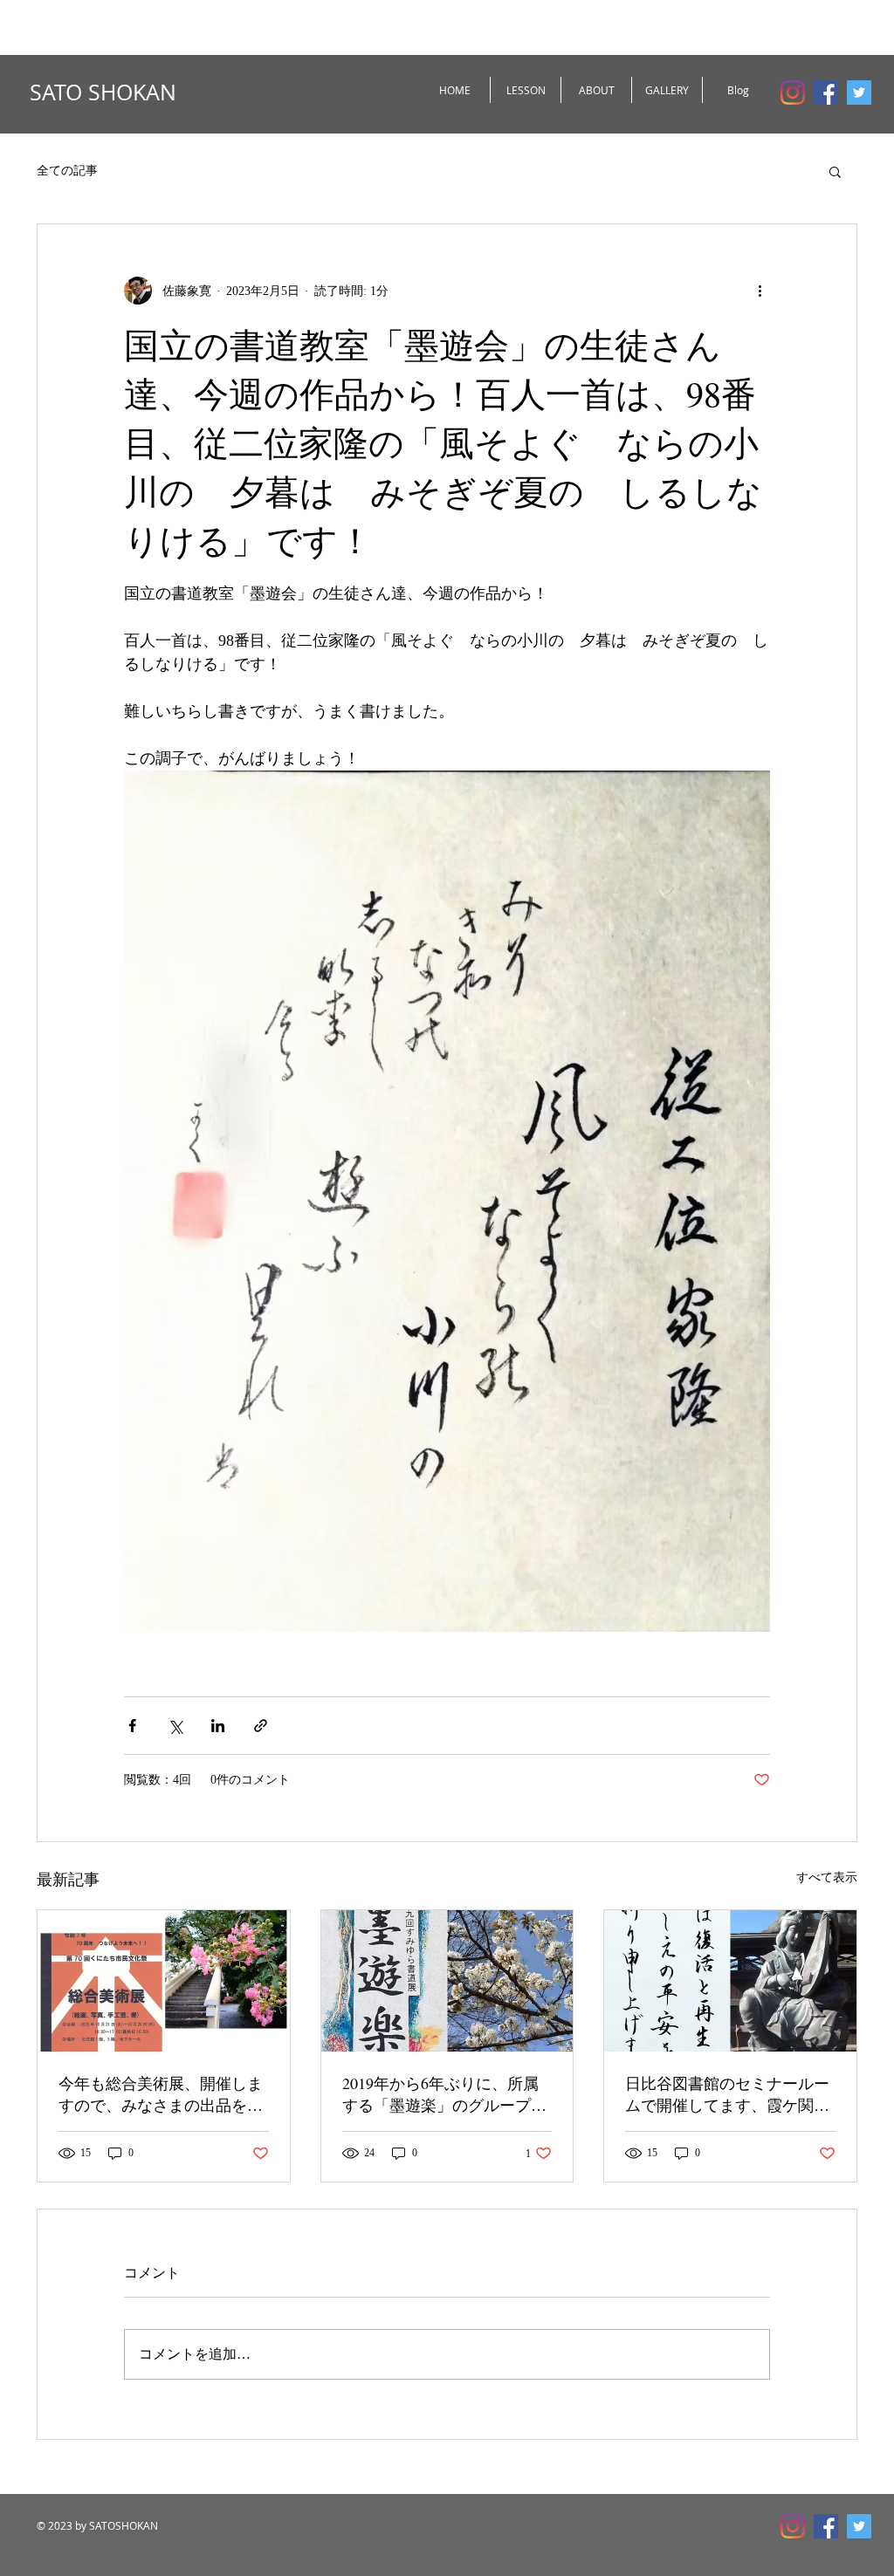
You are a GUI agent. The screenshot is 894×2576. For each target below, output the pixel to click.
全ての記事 (67, 171)
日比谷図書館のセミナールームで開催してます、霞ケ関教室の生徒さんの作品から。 (727, 2094)
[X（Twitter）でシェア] (175, 1726)
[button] (835, 171)
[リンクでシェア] (261, 1726)
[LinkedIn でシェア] (218, 1726)
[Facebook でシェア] (132, 1726)
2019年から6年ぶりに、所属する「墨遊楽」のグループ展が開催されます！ (444, 2094)
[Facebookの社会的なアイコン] (826, 92)
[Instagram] (793, 92)
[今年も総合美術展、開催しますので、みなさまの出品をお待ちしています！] (164, 1981)
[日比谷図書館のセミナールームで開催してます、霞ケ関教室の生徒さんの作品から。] (730, 1981)
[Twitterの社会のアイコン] (859, 92)
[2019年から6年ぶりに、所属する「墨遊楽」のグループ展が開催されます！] (447, 1981)
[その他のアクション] (760, 291)
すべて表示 (827, 1877)
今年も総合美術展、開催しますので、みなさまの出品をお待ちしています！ (161, 2094)
